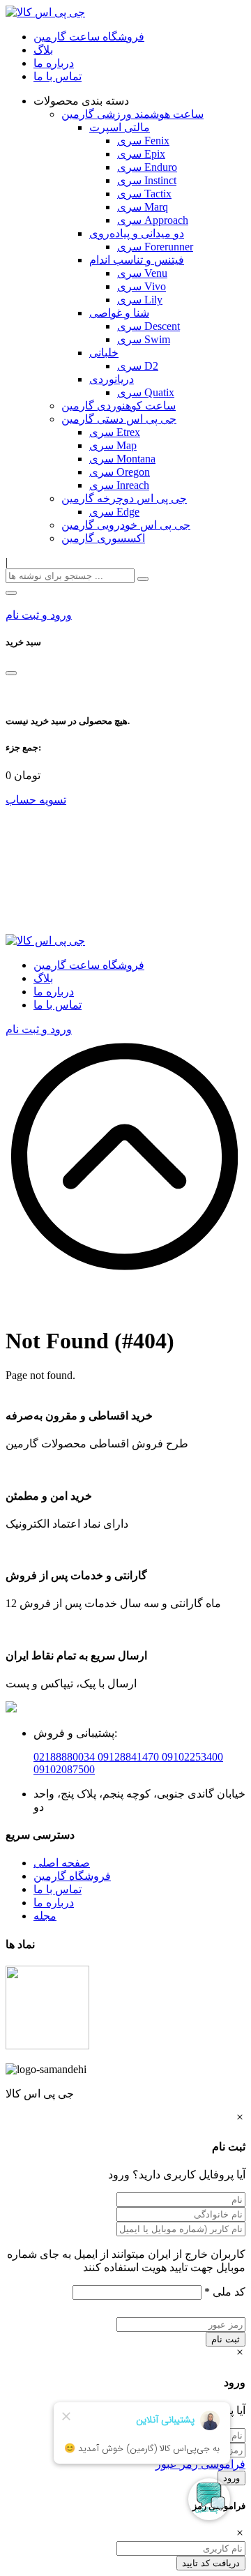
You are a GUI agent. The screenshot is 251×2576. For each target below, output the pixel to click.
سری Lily (140, 300)
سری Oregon (120, 472)
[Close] (11, 673)
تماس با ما (58, 76)
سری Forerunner (155, 247)
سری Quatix (146, 392)
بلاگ (43, 50)
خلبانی (104, 353)
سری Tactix (144, 194)
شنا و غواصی (119, 313)
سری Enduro (147, 167)
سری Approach (153, 220)
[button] (11, 593)
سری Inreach (119, 485)
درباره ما (54, 63)
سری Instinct (147, 180)
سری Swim (144, 339)
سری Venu (142, 273)
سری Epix (141, 154)
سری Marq (143, 207)
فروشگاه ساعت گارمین (89, 37)
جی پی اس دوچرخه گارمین (124, 498)
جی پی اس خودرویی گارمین (126, 525)
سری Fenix (143, 141)
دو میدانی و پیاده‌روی (137, 233)
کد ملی (225, 2292)
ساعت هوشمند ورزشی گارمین (132, 114)
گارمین (51, 1876)
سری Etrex (115, 432)
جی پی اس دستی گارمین (119, 419)
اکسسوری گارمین (103, 538)
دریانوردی (112, 379)
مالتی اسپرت (120, 127)
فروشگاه (90, 1876)
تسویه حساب (36, 800)
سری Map (113, 445)
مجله (45, 1916)
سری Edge (114, 512)
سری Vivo (142, 286)
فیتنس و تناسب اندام (137, 260)
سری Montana (122, 459)
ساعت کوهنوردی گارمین (119, 406)
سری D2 (138, 366)
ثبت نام (226, 2339)
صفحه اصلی (62, 1863)
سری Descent (149, 326)
